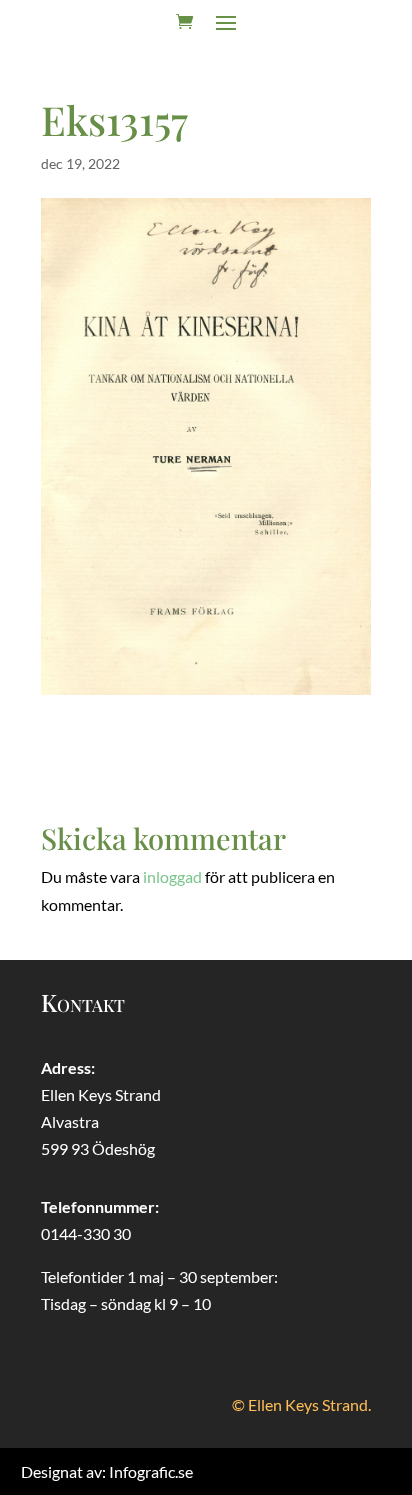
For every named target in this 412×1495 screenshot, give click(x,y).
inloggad (172, 876)
